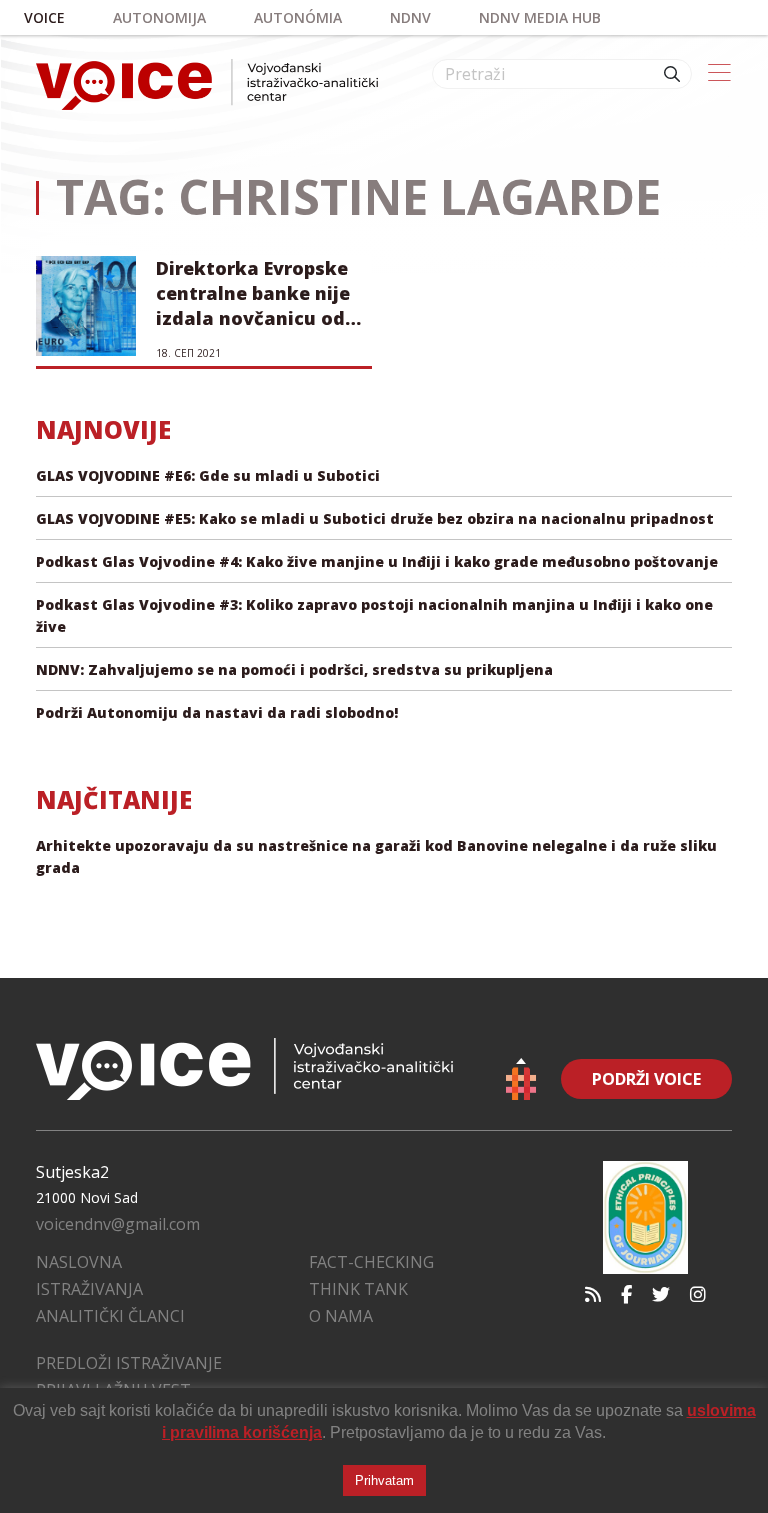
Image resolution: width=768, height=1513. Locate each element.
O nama (341, 1316)
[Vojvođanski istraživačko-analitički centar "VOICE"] (207, 84)
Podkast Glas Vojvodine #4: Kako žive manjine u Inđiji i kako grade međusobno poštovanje (377, 561)
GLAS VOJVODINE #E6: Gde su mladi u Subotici (208, 475)
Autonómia (298, 17)
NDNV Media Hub (540, 17)
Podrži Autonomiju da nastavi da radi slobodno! (217, 712)
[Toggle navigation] (719, 74)
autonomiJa (159, 17)
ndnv (410, 17)
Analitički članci (110, 1316)
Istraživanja (89, 1289)
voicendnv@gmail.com (118, 1224)
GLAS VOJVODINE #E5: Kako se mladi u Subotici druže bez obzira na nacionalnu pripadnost (375, 518)
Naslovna (79, 1262)
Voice (44, 17)
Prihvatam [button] (384, 1480)
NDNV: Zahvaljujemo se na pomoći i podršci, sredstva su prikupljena (294, 669)
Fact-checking (371, 1262)
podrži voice (646, 1079)
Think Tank (358, 1289)
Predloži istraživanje (129, 1363)
